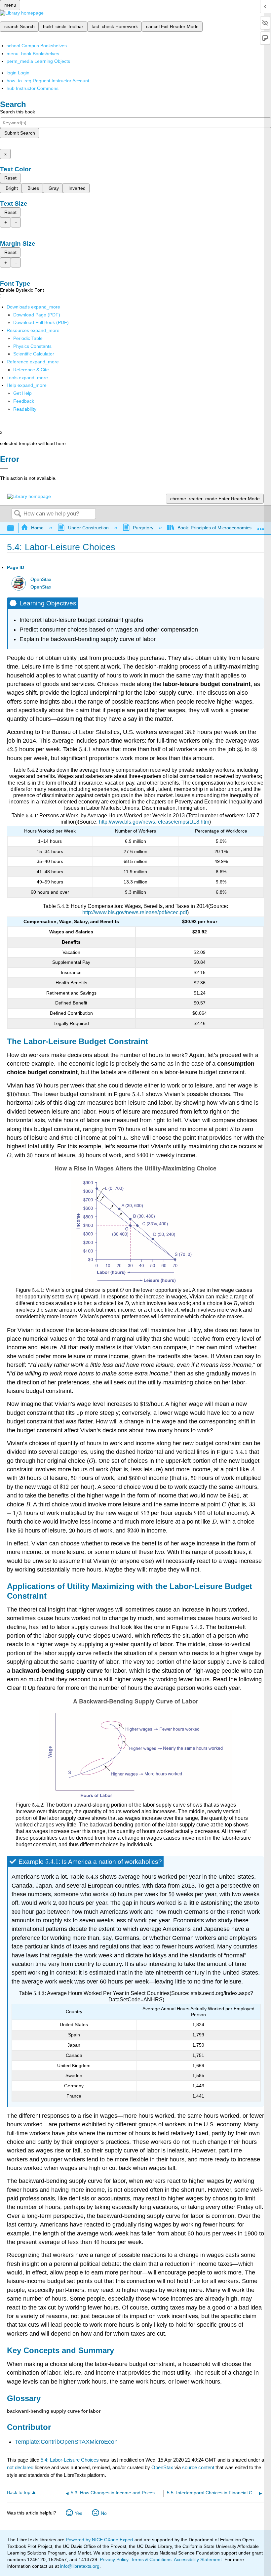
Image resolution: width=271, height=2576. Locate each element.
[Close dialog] (4, 469)
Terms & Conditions (151, 2559)
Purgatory (143, 528)
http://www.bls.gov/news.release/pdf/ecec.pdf (135, 912)
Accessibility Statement (198, 2559)
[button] (24, 401)
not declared (21, 2467)
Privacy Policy (114, 2559)
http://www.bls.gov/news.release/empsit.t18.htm (154, 822)
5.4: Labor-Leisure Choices (70, 2460)
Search (18, 514)
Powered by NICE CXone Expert (100, 2540)
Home (37, 528)
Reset (10, 178)
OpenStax (41, 579)
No (104, 2513)
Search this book (18, 112)
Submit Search (20, 133)
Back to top (19, 2493)
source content (198, 2467)
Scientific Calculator (34, 354)
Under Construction (88, 528)
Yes (78, 2513)
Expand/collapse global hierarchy (15, 528)
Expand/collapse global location (261, 526)
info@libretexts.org (79, 2566)
